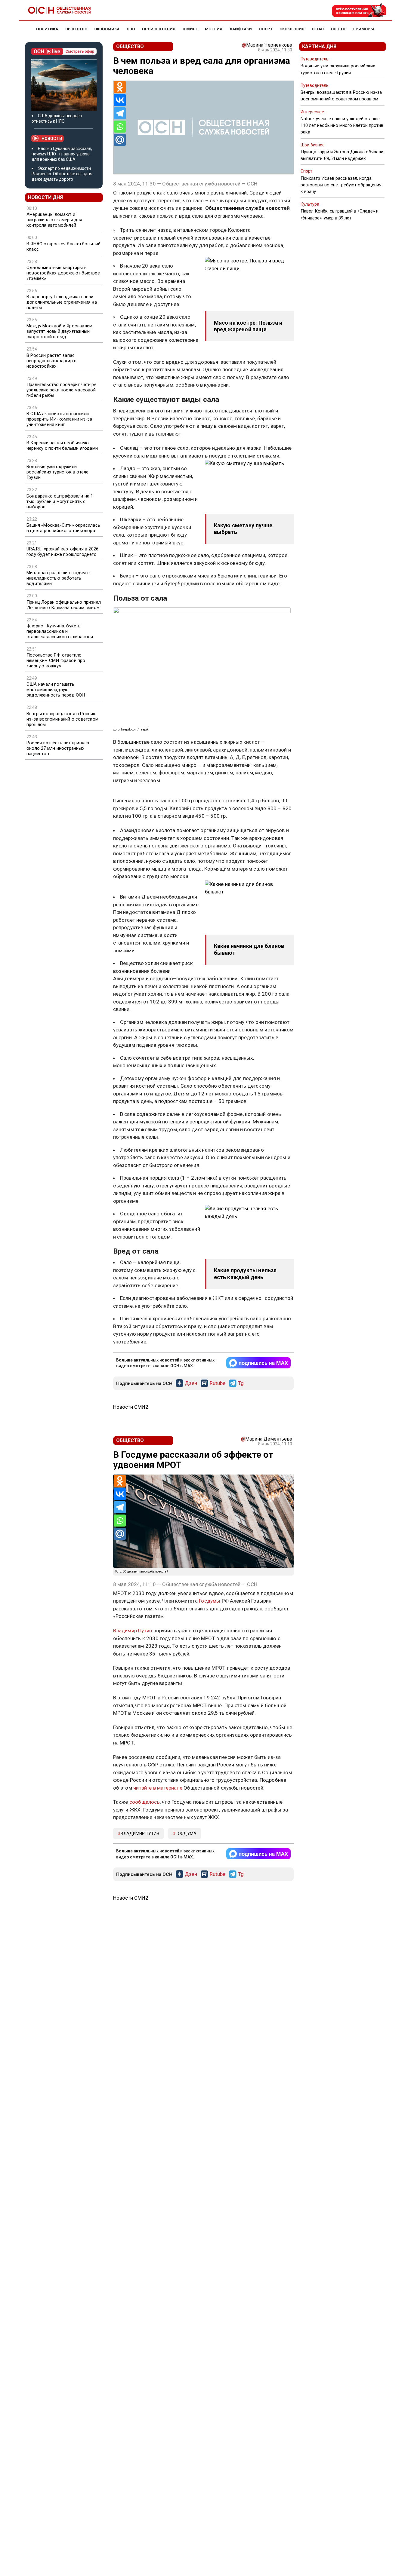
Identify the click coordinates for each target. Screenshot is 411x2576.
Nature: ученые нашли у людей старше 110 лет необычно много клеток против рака (342, 125)
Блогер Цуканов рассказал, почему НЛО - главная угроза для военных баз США (62, 154)
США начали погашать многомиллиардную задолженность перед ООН (56, 690)
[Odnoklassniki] (120, 87)
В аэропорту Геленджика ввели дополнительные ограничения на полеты (62, 302)
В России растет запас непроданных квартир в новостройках (51, 361)
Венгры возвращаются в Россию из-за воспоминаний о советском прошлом (62, 719)
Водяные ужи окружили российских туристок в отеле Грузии (57, 472)
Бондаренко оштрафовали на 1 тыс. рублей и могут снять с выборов (60, 501)
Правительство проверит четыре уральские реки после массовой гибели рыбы (62, 390)
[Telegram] (120, 113)
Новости (52, 139)
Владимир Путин (133, 1631)
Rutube (218, 1383)
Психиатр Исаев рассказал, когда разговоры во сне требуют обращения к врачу (341, 185)
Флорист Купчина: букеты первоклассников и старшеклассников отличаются (60, 631)
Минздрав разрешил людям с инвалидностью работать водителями (58, 578)
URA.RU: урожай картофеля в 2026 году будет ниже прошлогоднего (62, 552)
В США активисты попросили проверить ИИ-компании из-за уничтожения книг (59, 419)
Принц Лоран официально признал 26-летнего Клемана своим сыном (64, 605)
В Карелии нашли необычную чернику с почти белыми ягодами (62, 446)
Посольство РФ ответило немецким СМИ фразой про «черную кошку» (56, 660)
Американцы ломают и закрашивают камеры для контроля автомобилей (54, 220)
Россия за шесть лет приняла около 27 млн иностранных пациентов (58, 748)
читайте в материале (158, 1788)
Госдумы (210, 1601)
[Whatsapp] (120, 127)
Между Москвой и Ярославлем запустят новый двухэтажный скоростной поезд (59, 331)
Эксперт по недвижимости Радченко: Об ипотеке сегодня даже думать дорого (62, 174)
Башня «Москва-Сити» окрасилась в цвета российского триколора (63, 528)
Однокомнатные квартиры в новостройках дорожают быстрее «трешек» (63, 273)
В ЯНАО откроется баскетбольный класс (63, 247)
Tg (241, 1383)
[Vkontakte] (120, 100)
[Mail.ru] (120, 140)
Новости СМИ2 (131, 1407)
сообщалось (145, 1802)
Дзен (191, 1383)
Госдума (186, 1833)
